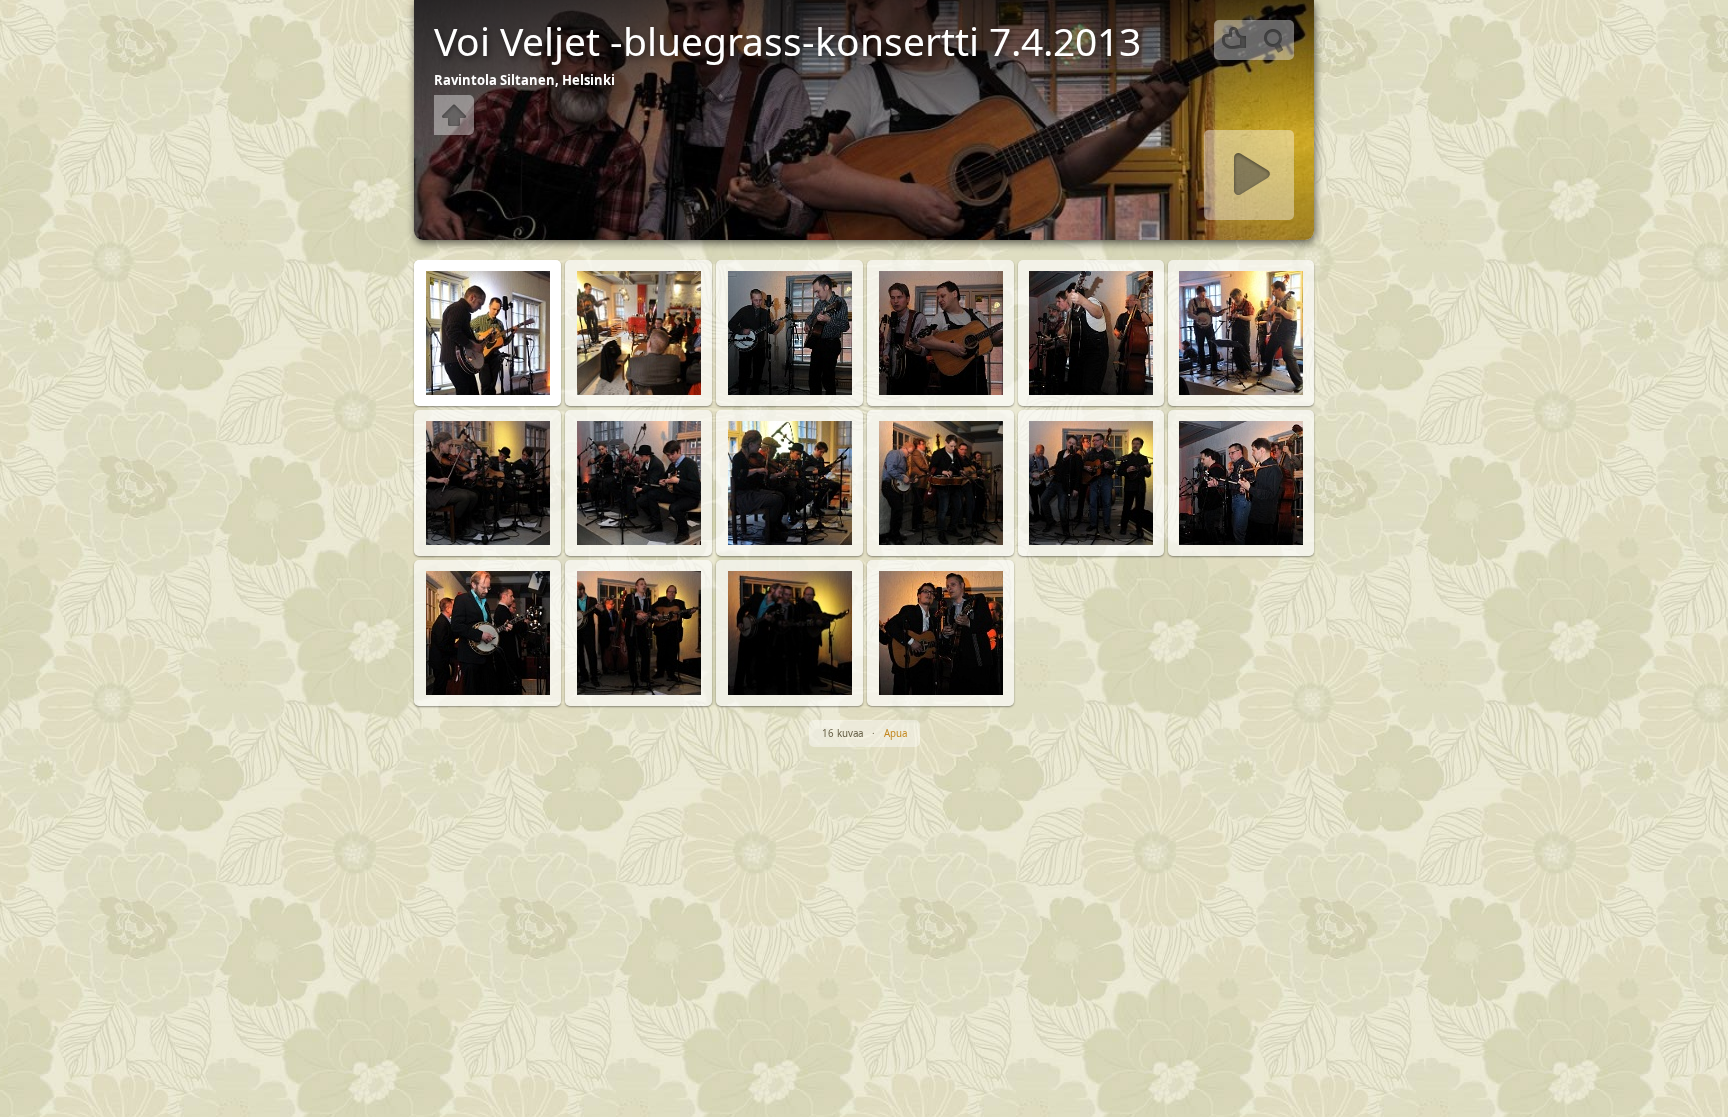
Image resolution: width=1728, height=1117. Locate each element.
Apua (895, 733)
